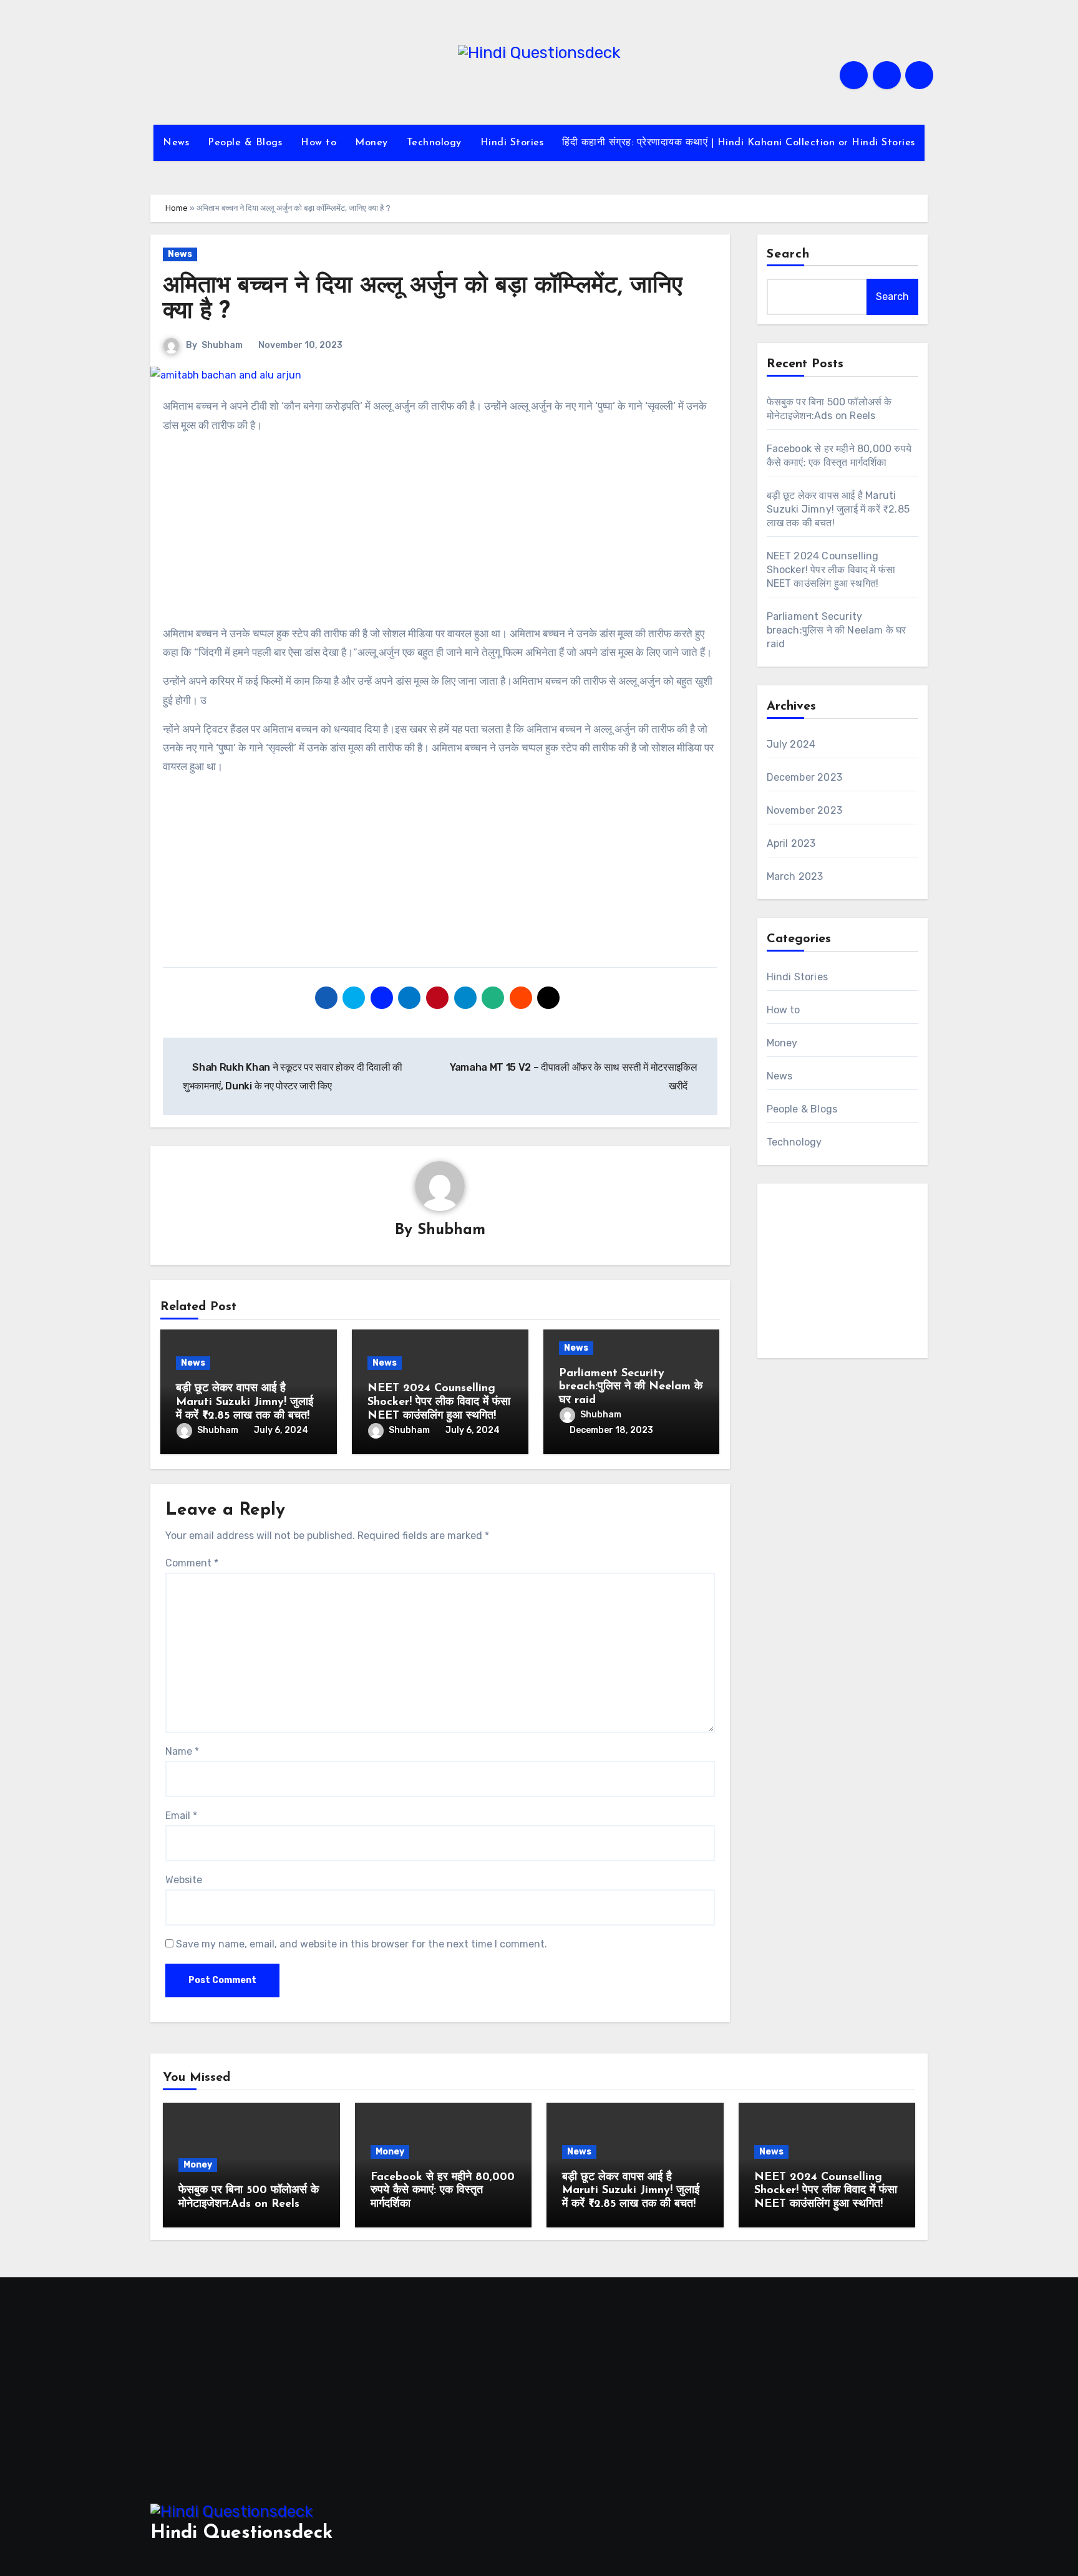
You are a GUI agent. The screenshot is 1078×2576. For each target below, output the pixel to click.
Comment (192, 1563)
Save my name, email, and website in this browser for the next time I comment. (362, 1944)
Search (789, 254)
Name (182, 1751)
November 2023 (805, 810)
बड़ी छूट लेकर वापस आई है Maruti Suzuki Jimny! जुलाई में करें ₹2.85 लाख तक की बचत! (245, 1402)
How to (318, 143)
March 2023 (795, 876)
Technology (434, 143)
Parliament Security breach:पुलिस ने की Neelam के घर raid (631, 1387)
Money (371, 143)
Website (184, 1880)
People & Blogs (245, 143)
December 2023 (805, 777)
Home (177, 208)
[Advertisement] (442, 532)
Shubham (222, 345)
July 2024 (791, 744)
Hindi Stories (512, 143)
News (176, 143)
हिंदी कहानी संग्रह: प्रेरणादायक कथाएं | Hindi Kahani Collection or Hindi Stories (739, 143)
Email (181, 1816)
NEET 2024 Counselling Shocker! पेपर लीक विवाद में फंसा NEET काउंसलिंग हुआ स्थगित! (439, 1402)
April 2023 (791, 843)
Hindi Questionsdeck (241, 2533)
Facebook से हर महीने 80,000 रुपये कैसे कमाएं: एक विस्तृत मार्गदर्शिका (443, 2191)
